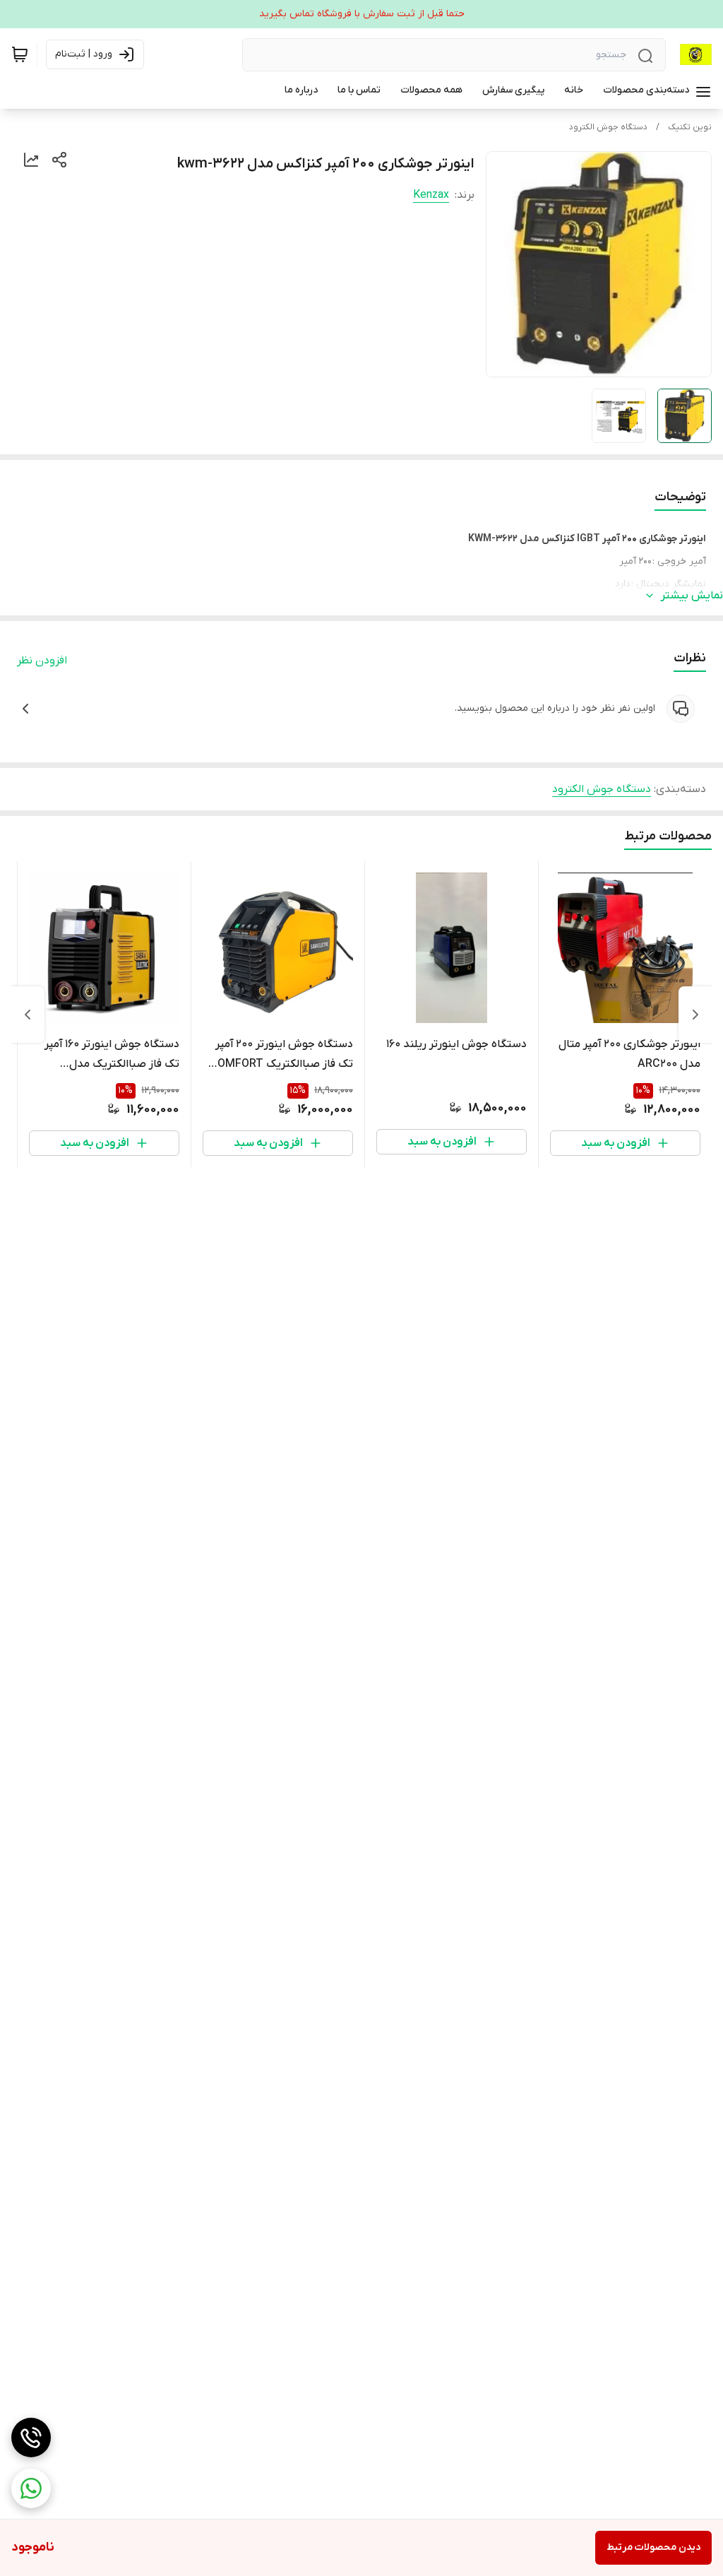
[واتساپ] (31, 2488)
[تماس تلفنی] (31, 2438)
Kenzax (431, 195)
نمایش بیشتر (692, 596)
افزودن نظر (42, 661)
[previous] (695, 1015)
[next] (28, 1015)
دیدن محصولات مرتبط (653, 2547)
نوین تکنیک (690, 127)
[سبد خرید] (20, 54)
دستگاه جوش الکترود (608, 127)
